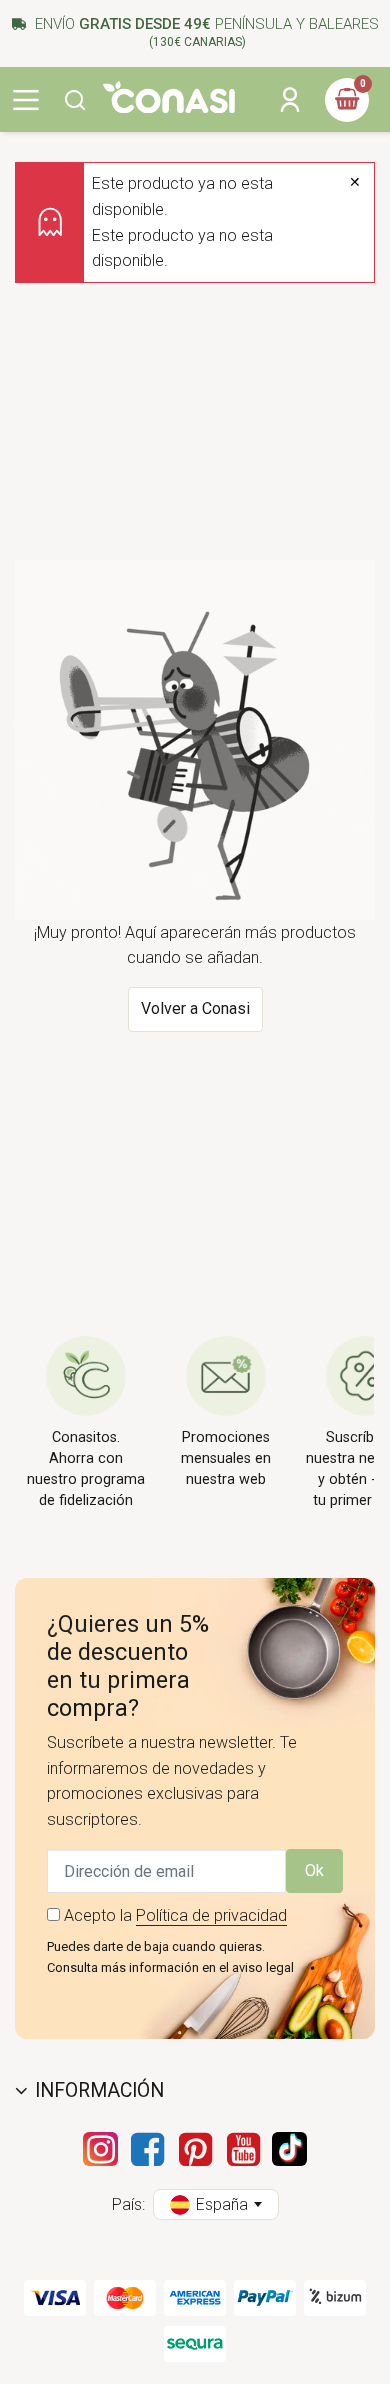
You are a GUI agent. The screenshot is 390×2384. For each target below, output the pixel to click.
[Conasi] (169, 97)
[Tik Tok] (289, 2149)
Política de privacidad (211, 1915)
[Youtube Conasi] (243, 2149)
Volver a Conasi (195, 1008)
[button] (75, 100)
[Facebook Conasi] (147, 2149)
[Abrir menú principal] (26, 100)
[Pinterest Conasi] (195, 2149)
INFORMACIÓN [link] (99, 2090)
